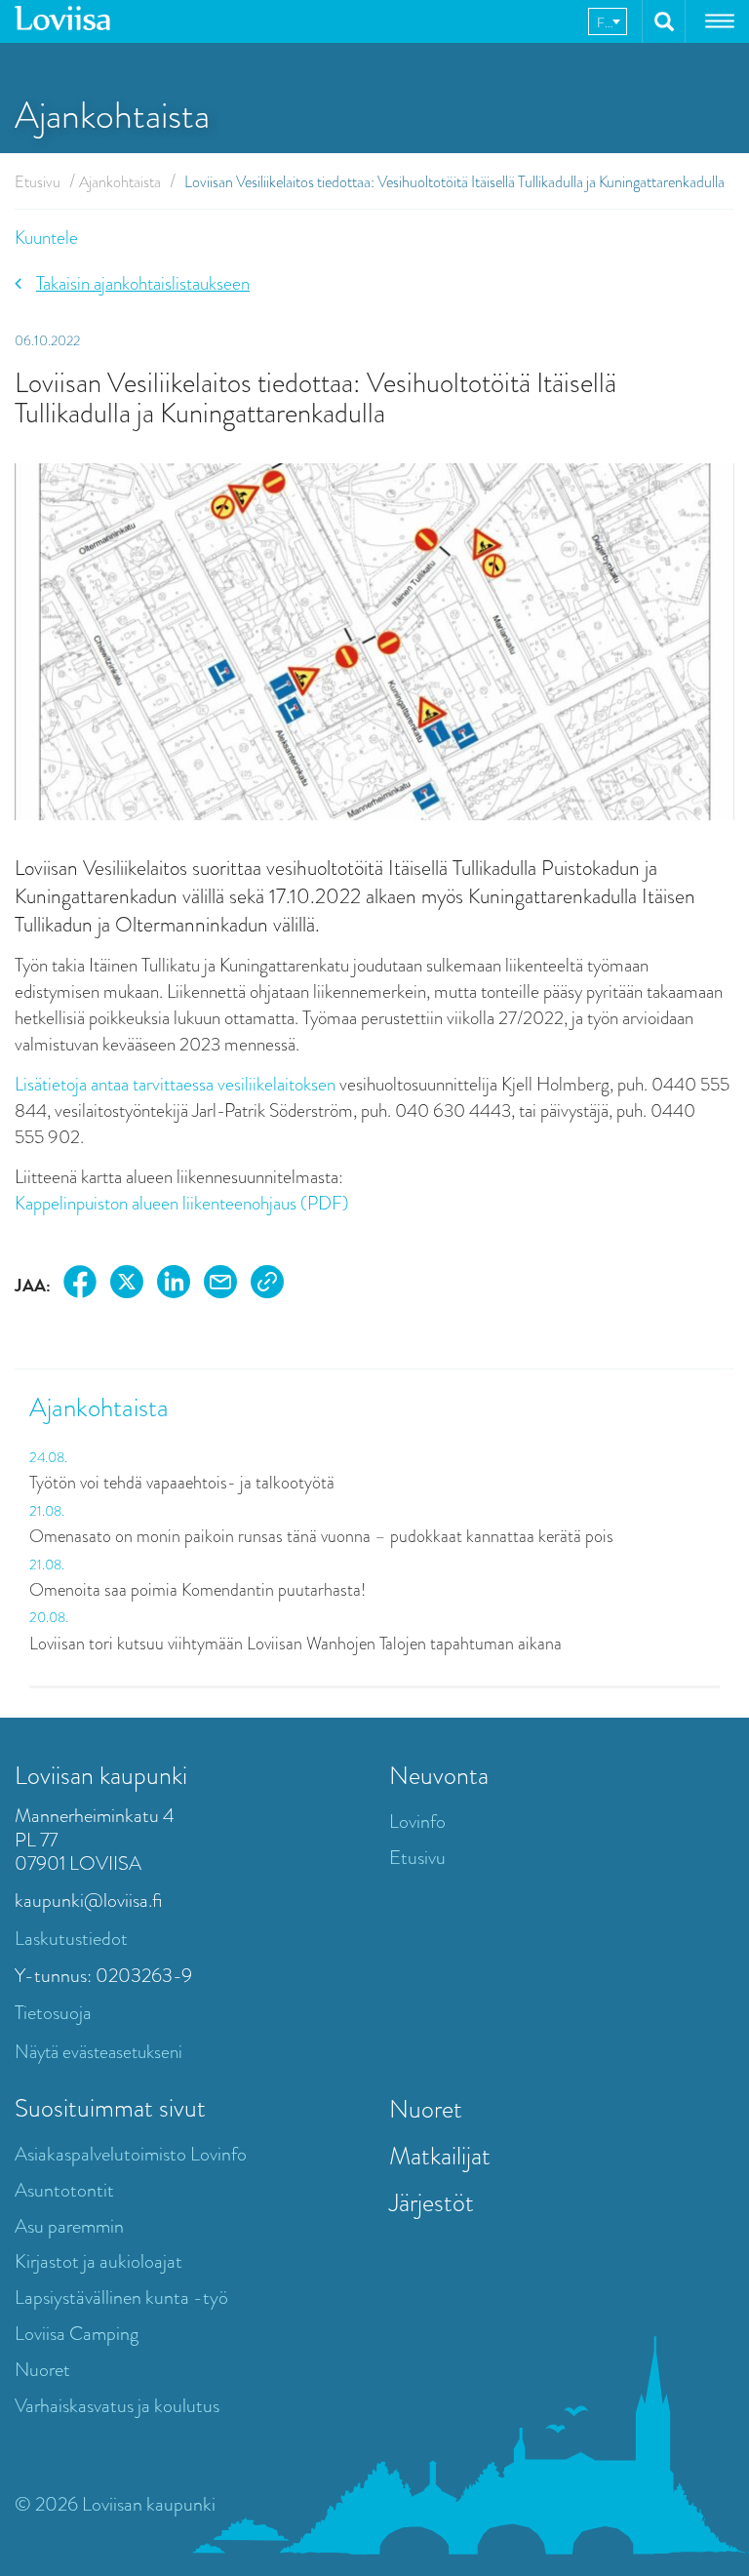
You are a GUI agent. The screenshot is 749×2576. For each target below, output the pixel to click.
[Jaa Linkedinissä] (174, 1285)
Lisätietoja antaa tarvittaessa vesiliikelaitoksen (175, 1084)
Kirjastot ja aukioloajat (99, 2261)
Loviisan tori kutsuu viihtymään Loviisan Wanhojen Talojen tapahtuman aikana (296, 1644)
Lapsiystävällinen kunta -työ (121, 2298)
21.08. (47, 1511)
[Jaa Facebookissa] (80, 1285)
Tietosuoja (53, 2013)
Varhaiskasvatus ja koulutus (117, 2406)
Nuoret (42, 2370)
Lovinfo (417, 1822)
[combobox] (608, 21)
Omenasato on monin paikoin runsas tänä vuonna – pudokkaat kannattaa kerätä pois (321, 1536)
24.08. (48, 1457)
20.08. (49, 1617)
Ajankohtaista (120, 182)
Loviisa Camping (77, 2334)
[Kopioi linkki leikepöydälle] (267, 1285)
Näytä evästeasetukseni (99, 2052)
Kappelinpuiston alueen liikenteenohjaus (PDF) (182, 1203)
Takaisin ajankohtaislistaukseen (143, 283)
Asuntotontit (64, 2190)
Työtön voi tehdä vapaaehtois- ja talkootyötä (182, 1483)
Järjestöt (432, 2202)
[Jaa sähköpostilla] (220, 1285)
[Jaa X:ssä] (127, 1285)
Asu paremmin (69, 2226)
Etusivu (38, 182)
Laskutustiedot (71, 1939)
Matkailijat (440, 2156)
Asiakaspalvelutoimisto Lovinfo (131, 2154)
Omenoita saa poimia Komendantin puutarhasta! (197, 1590)
